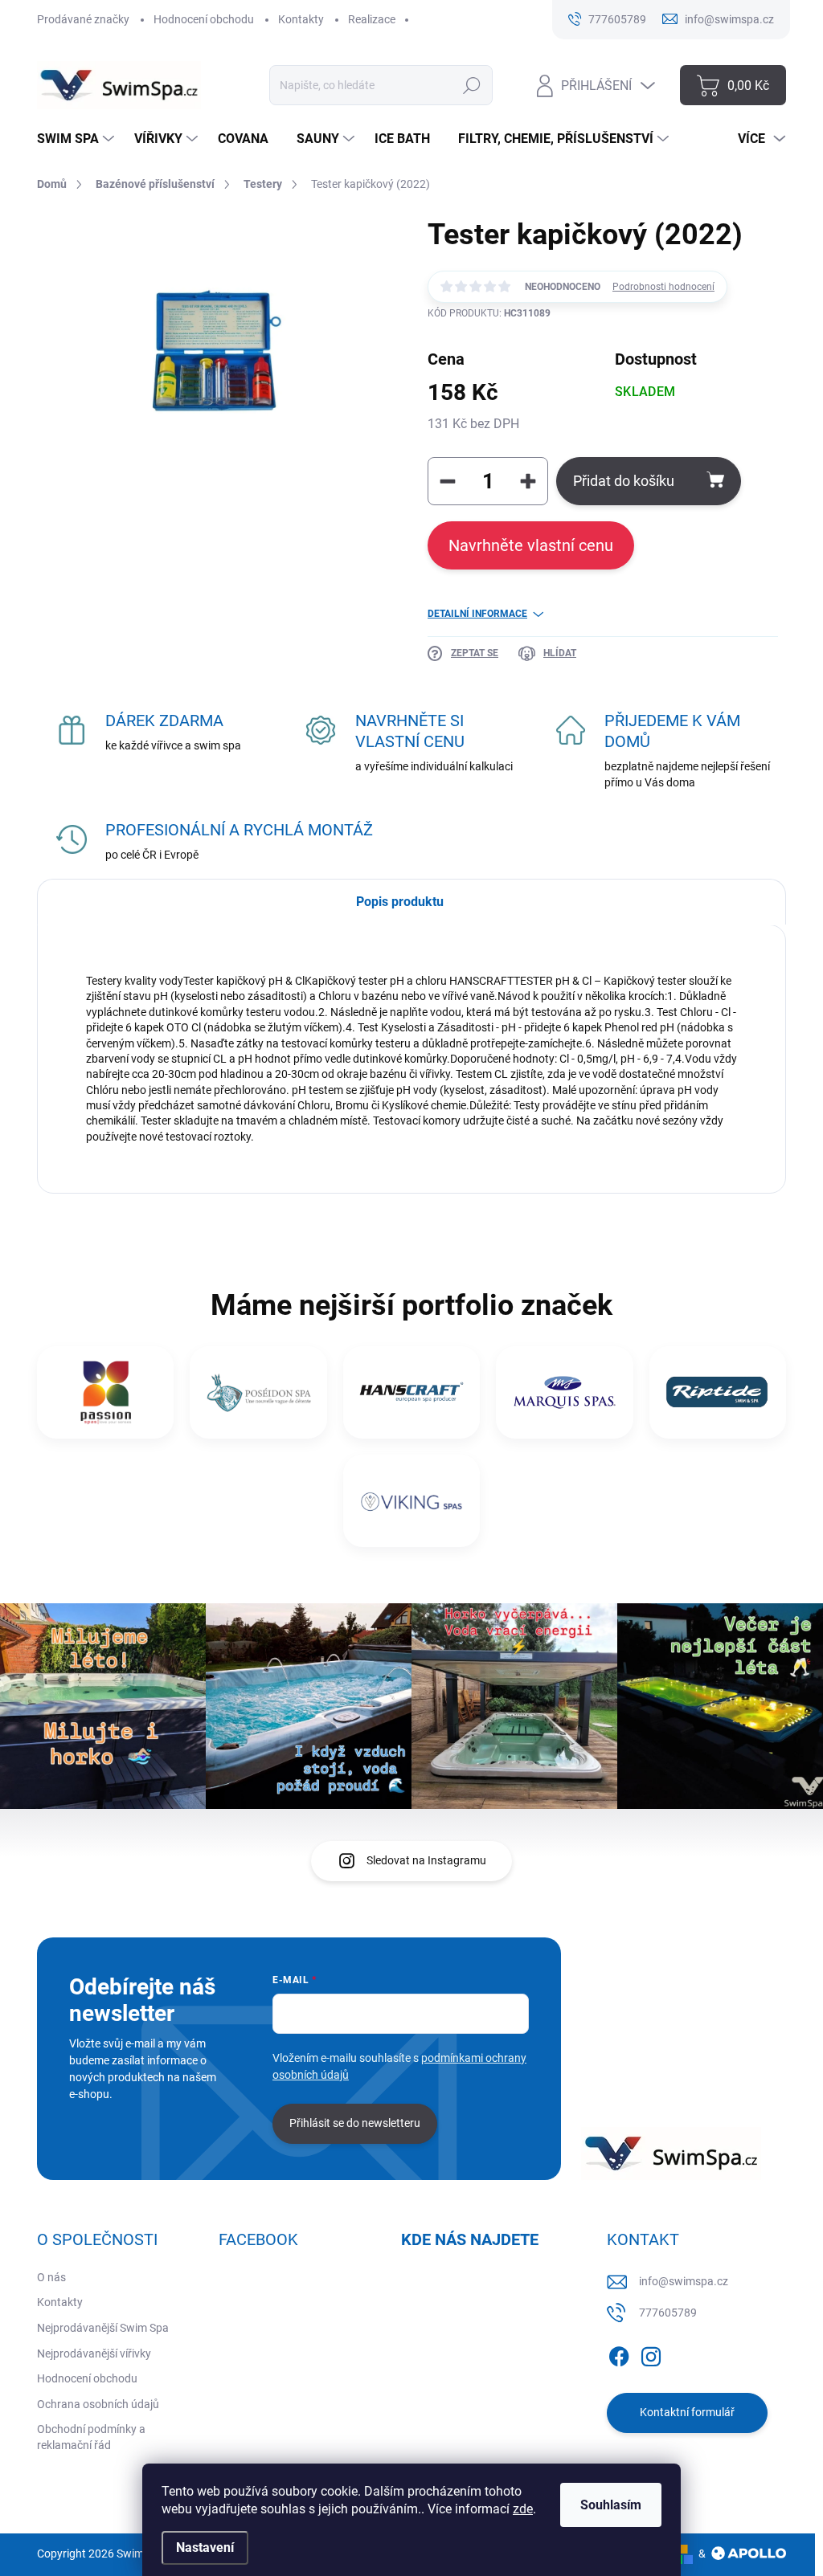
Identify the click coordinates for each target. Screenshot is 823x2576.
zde (523, 2509)
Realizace (372, 19)
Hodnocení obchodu (204, 19)
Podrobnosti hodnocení (663, 287)
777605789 (668, 2313)
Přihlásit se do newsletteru (355, 2123)
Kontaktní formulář (687, 2412)
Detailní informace (477, 614)
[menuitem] (78, 139)
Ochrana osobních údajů (98, 2404)
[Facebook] (619, 2354)
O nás (51, 2277)
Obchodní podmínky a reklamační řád (91, 2437)
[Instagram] (651, 2354)
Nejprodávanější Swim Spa (103, 2328)
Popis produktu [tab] (400, 902)
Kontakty (301, 19)
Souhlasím (611, 2505)
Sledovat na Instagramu (426, 1860)
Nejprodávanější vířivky (94, 2354)
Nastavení (205, 2547)
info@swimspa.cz (684, 2281)
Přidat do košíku (624, 481)
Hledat (472, 85)
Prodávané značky (83, 19)
